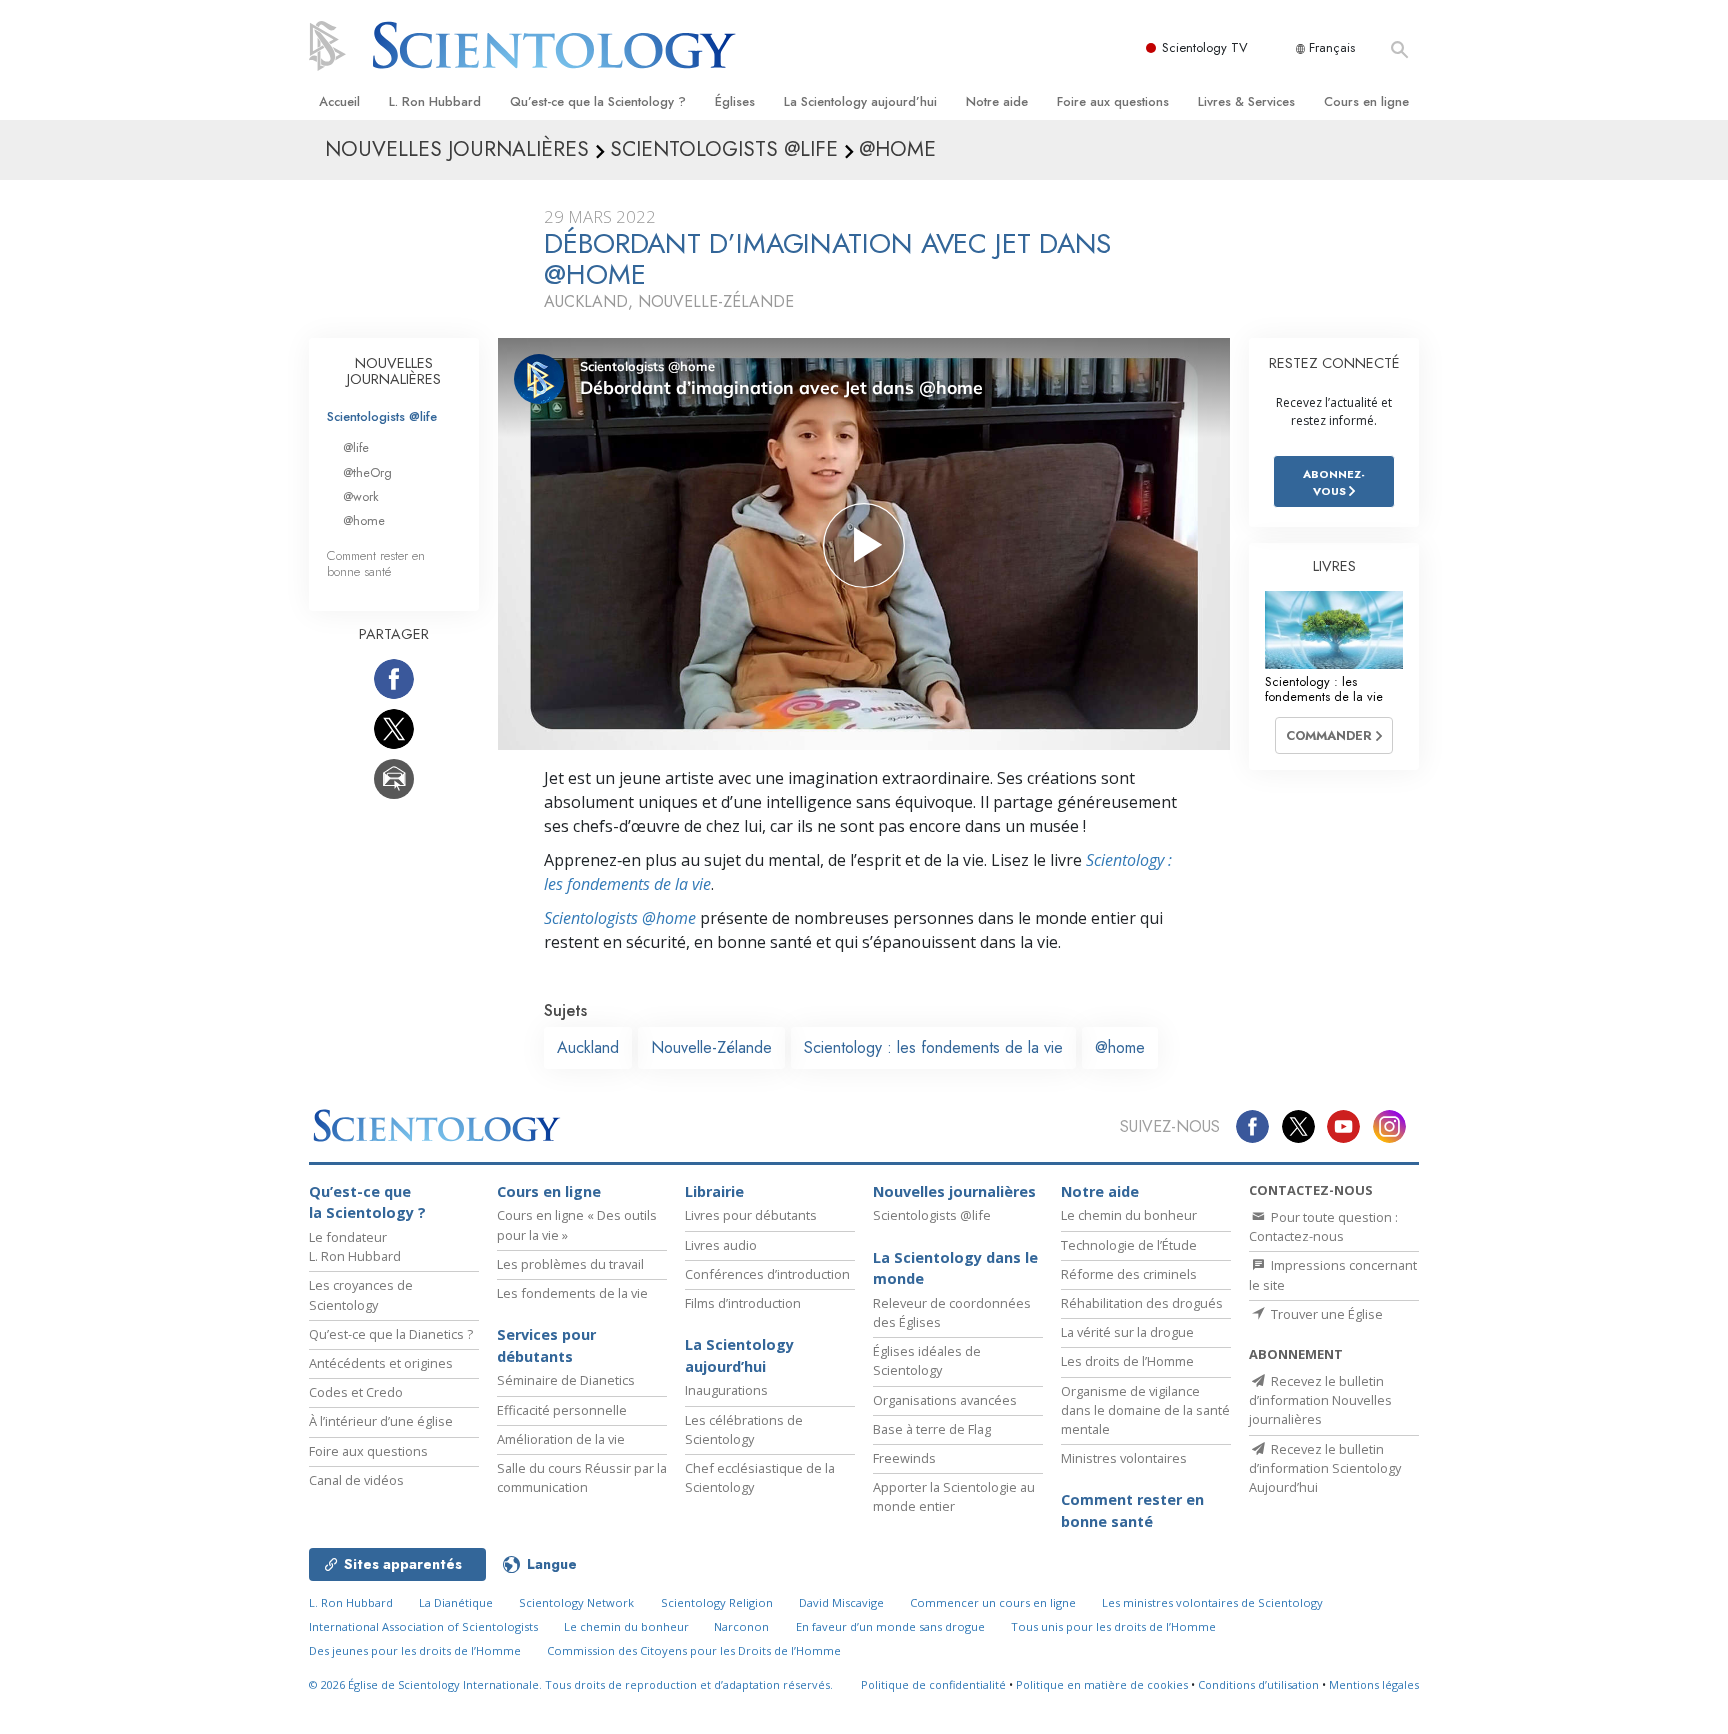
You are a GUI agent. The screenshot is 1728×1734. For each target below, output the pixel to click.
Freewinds (904, 1458)
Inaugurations (726, 1390)
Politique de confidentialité (933, 1684)
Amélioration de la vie (561, 1439)
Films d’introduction (743, 1303)
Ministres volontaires (1124, 1458)
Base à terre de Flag (932, 1429)
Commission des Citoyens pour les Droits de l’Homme (694, 1650)
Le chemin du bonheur (1129, 1215)
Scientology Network (576, 1602)
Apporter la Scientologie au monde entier (954, 1496)
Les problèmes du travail (570, 1264)
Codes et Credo (356, 1392)
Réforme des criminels (1129, 1274)
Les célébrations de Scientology (744, 1429)
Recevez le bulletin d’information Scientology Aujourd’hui (1325, 1468)
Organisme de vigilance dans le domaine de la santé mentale (1145, 1410)
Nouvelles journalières (954, 1191)
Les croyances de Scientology (361, 1294)
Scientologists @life (382, 416)
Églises (735, 101)
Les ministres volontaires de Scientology (1212, 1602)
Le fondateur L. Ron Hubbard (355, 1246)
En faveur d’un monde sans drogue (890, 1626)
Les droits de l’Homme (1127, 1361)
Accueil (339, 101)
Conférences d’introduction (767, 1274)
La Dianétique (456, 1602)
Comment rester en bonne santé (376, 563)
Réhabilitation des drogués (1142, 1303)
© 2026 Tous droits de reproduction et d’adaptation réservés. (571, 1684)
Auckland (588, 1047)
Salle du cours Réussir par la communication (582, 1477)
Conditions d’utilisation (1258, 1684)
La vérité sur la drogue (1127, 1332)
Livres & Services (1246, 101)
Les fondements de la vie (572, 1293)
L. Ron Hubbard (435, 101)
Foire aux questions (1113, 101)
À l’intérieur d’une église (381, 1421)
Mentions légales (1374, 1684)
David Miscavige (841, 1602)
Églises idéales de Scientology (927, 1360)
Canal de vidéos (356, 1480)
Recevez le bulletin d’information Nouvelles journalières (1320, 1400)
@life (356, 447)
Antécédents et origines (381, 1363)
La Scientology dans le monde (955, 1268)
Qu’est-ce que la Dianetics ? (391, 1334)
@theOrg (367, 472)
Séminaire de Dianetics (566, 1380)
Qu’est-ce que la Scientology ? (598, 101)
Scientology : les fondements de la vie (933, 1047)
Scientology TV (1205, 47)
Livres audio (721, 1245)
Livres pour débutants (751, 1215)
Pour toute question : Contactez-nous (1323, 1226)
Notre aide (997, 101)
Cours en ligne (1366, 101)
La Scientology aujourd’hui (860, 101)
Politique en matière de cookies (1102, 1684)
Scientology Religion (717, 1602)
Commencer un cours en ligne (993, 1602)
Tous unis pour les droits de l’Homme (1113, 1626)
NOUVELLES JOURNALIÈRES (394, 371)
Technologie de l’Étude (1129, 1245)
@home (1120, 1047)
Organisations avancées (945, 1400)
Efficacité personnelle (562, 1410)
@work (361, 496)
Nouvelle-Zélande (711, 1047)
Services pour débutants (546, 1345)
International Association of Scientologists (423, 1626)
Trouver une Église (1325, 1314)
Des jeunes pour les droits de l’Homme (415, 1650)
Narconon (741, 1626)
